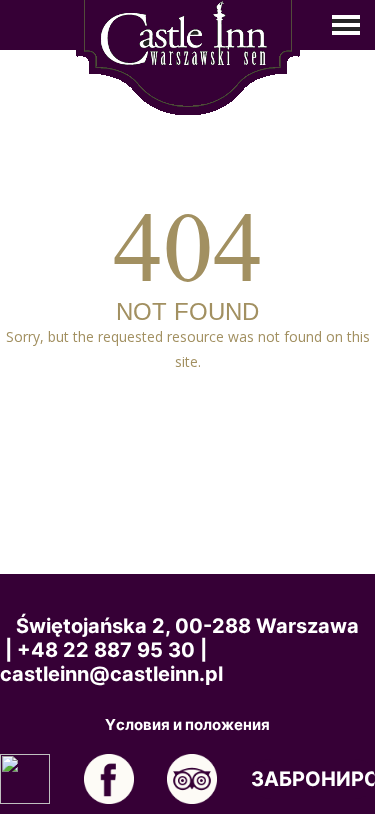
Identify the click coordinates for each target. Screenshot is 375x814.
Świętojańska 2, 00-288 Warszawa (187, 626)
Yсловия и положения (187, 725)
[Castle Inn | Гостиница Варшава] (188, 55)
